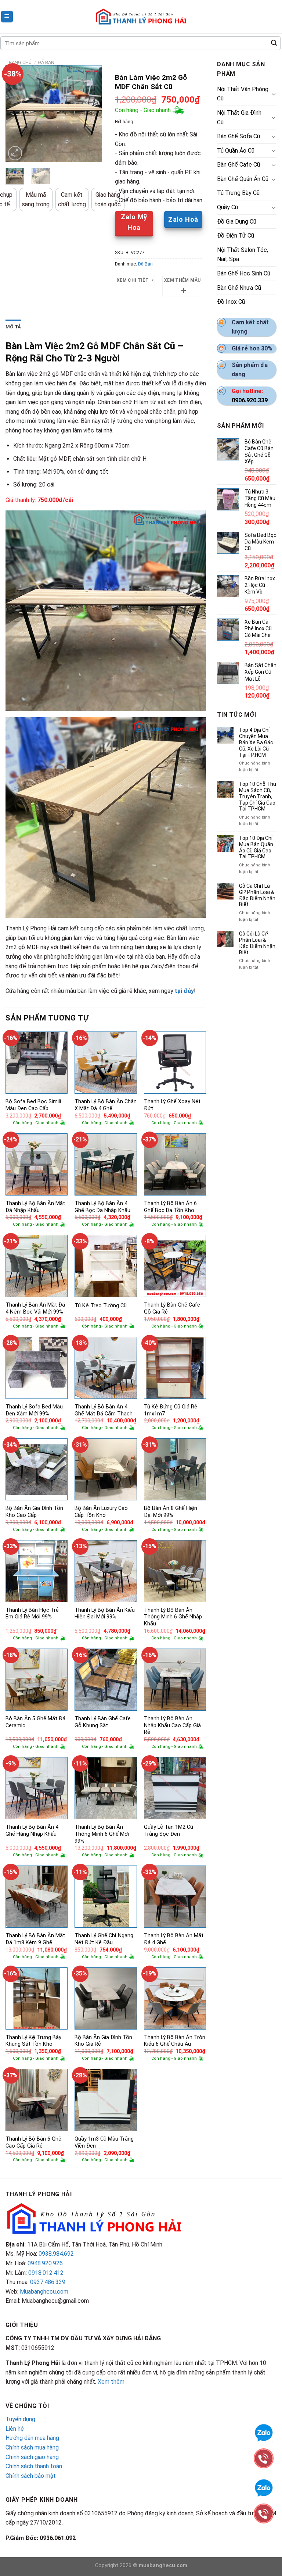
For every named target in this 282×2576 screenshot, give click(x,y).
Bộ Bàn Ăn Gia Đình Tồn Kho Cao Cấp (34, 1512)
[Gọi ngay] (264, 2513)
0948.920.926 (45, 2263)
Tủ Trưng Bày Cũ (238, 193)
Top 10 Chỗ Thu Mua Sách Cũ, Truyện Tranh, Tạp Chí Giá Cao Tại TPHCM (258, 796)
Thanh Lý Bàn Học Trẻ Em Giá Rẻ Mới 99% (32, 1614)
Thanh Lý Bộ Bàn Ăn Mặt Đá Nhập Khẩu (35, 1207)
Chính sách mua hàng (32, 2447)
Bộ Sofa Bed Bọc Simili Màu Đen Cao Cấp (33, 1105)
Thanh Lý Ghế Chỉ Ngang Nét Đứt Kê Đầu (104, 1939)
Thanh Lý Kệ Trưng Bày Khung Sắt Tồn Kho (33, 2041)
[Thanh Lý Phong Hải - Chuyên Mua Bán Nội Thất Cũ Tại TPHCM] (141, 17)
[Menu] (7, 17)
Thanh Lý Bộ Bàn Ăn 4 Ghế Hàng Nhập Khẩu (32, 1831)
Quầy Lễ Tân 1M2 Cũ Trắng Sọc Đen (169, 1831)
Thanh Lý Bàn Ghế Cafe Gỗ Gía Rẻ (172, 1308)
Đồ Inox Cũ (231, 302)
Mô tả (13, 327)
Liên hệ (15, 2429)
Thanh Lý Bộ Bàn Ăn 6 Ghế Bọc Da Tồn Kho (170, 1207)
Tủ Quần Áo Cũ (236, 151)
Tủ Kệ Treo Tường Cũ (101, 1306)
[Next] (91, 114)
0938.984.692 (56, 2254)
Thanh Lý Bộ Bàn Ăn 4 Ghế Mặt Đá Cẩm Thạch (104, 1410)
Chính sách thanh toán (34, 2466)
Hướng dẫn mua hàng (32, 2438)
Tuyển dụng (20, 2419)
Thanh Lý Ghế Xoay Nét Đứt (172, 1105)
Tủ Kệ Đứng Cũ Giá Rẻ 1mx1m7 (171, 1410)
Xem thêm (111, 2382)
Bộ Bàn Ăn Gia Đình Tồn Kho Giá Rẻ (103, 2041)
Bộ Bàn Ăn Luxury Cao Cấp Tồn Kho (101, 1512)
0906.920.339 (250, 400)
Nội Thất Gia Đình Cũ (239, 117)
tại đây (184, 991)
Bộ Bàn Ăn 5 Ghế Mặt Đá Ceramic (35, 1722)
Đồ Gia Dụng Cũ (237, 222)
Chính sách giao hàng (32, 2457)
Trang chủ (19, 62)
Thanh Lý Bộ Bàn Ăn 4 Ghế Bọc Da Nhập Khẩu (102, 1207)
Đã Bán (46, 62)
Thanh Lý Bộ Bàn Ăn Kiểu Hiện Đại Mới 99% (105, 1614)
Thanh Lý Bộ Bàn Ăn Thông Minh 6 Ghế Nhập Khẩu (173, 1617)
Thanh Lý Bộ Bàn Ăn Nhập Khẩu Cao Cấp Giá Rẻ (172, 1725)
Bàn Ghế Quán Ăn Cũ (243, 179)
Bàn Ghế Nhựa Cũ (239, 288)
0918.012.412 (46, 2273)
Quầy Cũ (227, 207)
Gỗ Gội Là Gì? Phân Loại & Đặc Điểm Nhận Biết (257, 943)
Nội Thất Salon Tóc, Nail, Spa (243, 255)
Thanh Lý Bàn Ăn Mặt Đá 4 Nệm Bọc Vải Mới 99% (35, 1308)
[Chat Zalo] (264, 2487)
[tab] (13, 327)
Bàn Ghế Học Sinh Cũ (244, 273)
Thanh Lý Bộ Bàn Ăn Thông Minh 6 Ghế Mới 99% (102, 1834)
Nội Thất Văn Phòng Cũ (243, 94)
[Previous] (17, 114)
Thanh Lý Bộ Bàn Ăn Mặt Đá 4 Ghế (174, 1939)
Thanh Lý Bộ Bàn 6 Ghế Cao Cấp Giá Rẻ (33, 2142)
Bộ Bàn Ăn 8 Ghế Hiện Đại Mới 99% (171, 1512)
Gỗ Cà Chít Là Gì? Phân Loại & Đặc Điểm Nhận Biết (257, 895)
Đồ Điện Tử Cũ (236, 236)
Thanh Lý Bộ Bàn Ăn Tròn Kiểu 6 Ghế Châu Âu (175, 2041)
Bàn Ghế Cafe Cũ (238, 165)
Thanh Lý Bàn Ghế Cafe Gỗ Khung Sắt (103, 1722)
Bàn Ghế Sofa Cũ (238, 136)
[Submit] (274, 43)
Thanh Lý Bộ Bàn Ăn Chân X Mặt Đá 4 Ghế (106, 1105)
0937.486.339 (48, 2282)
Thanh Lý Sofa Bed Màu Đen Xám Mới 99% (34, 1410)
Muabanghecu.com (44, 2292)
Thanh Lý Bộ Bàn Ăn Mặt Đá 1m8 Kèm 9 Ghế (35, 1939)
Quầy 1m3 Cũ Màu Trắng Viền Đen (104, 2142)
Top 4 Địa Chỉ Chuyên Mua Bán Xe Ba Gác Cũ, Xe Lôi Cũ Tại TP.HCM (256, 742)
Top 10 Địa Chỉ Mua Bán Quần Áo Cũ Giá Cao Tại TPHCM (256, 847)
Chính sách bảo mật (31, 2476)
